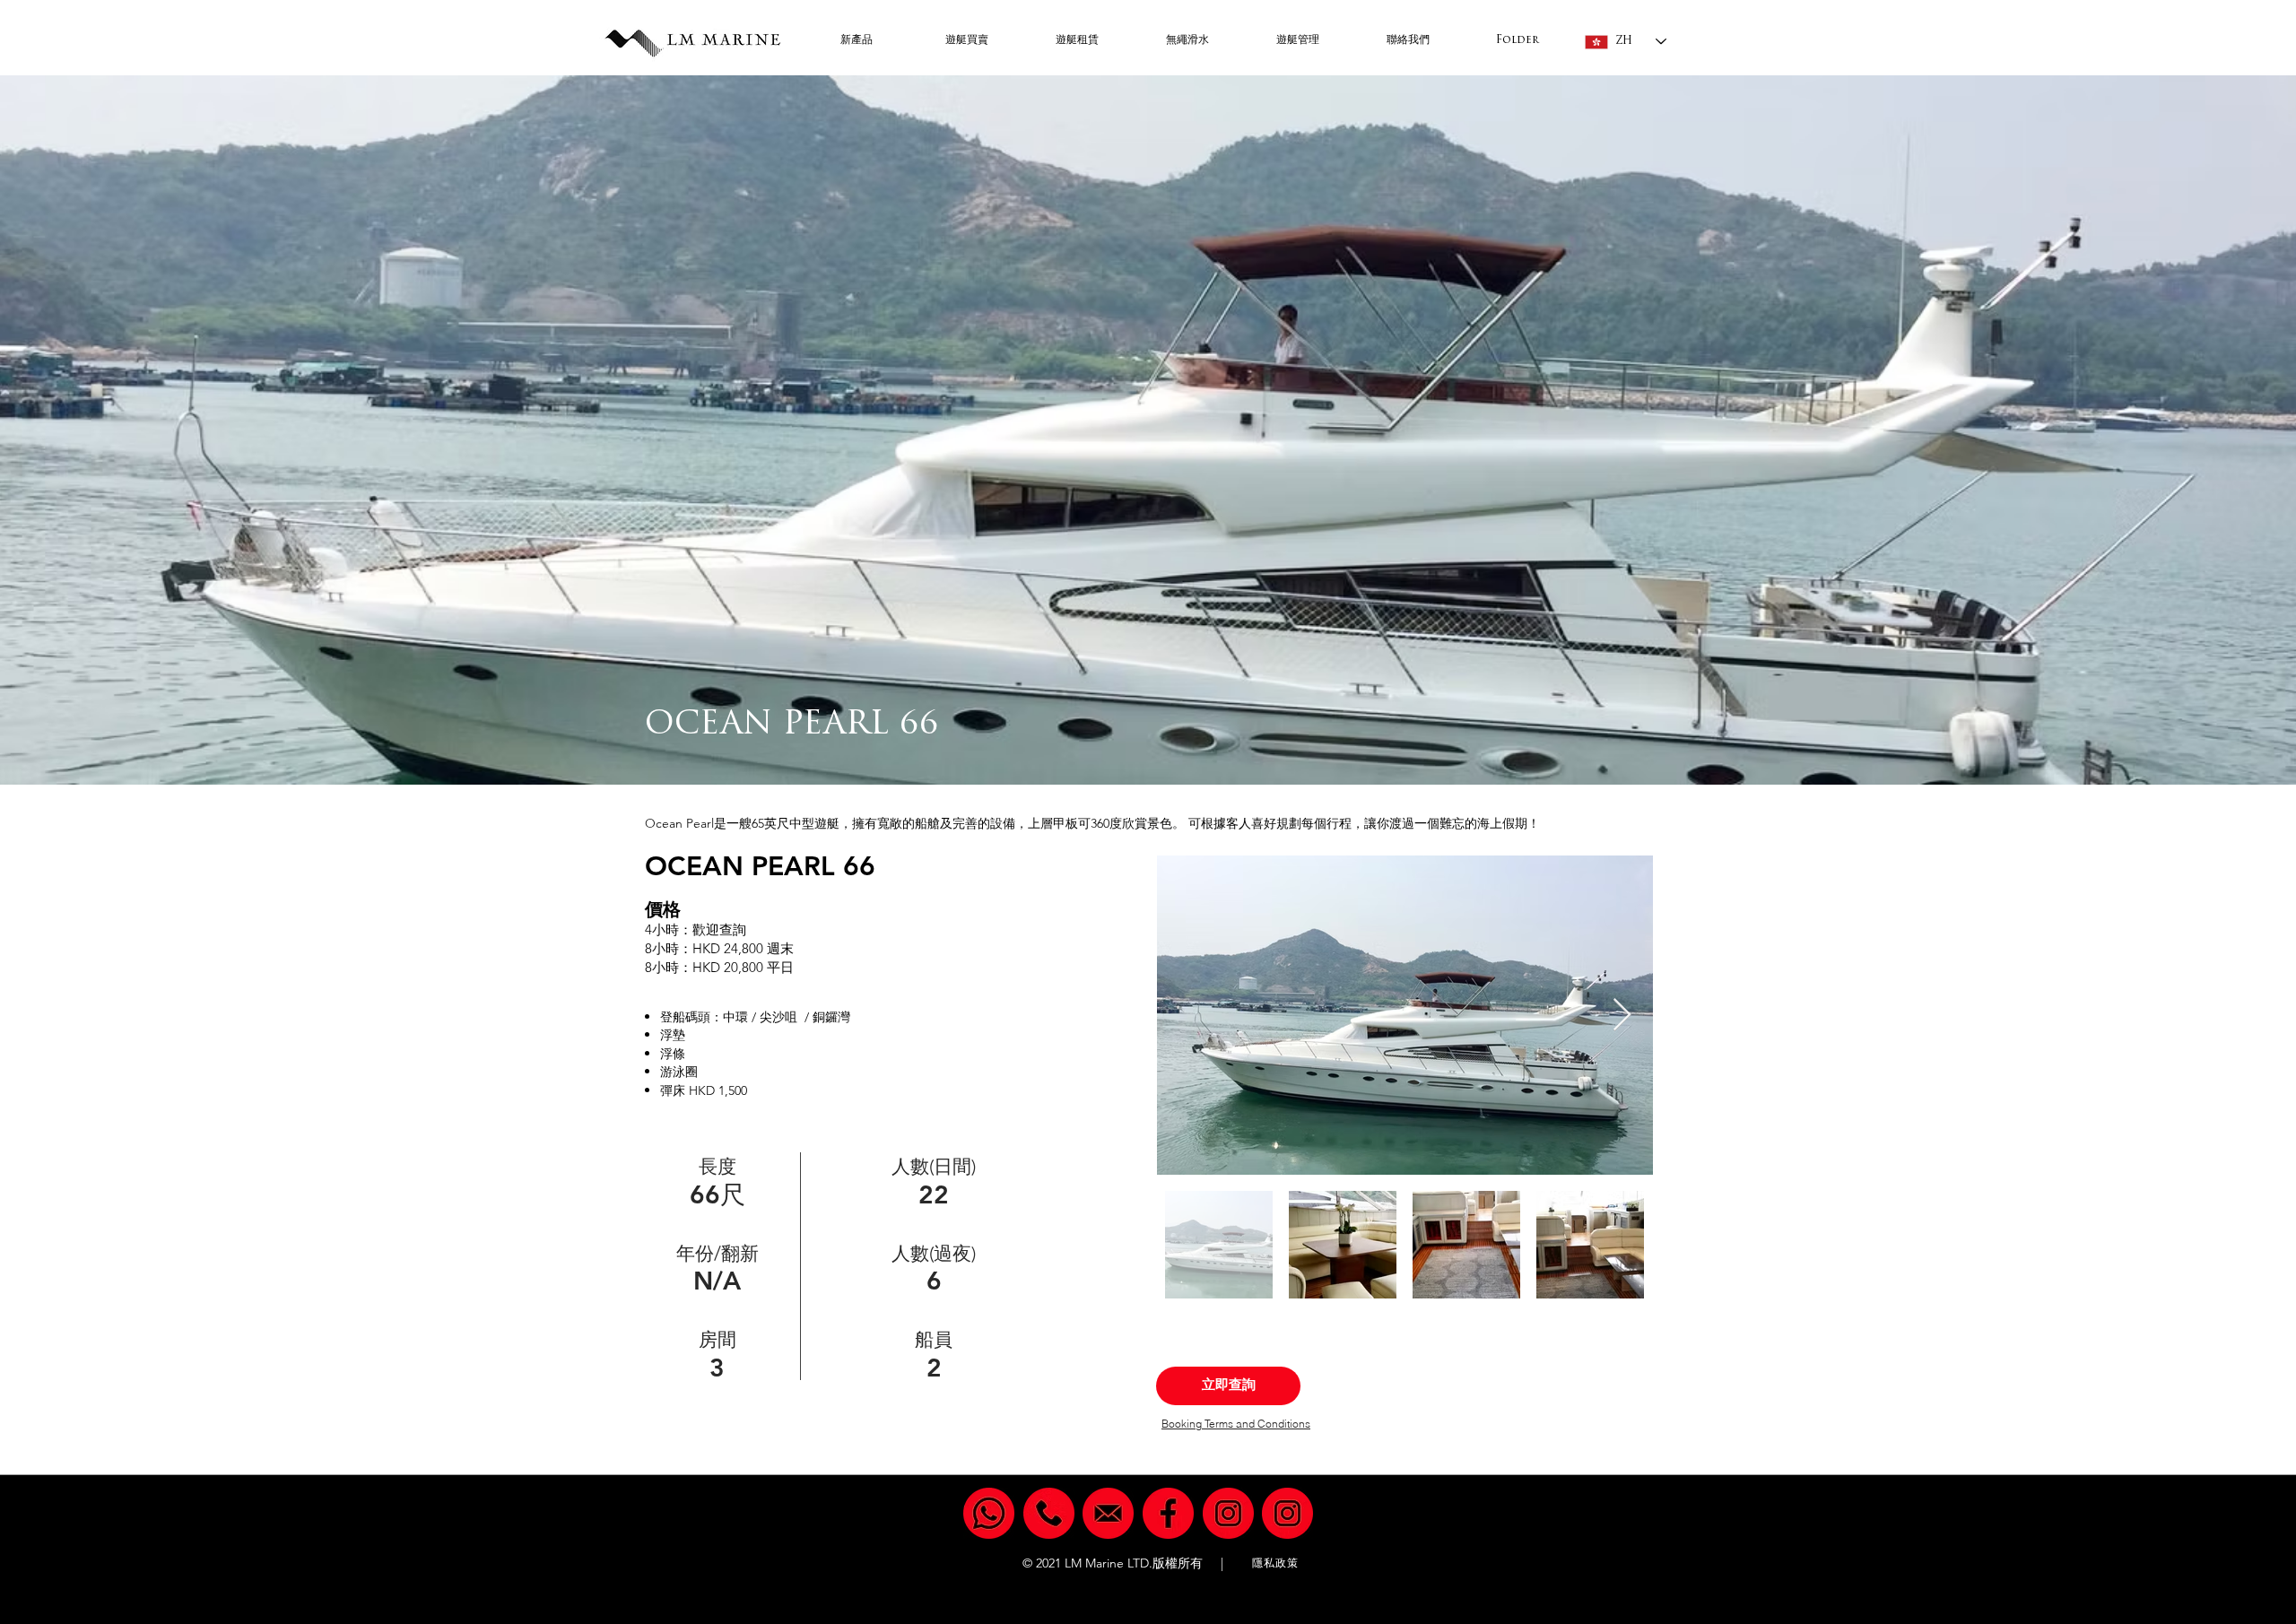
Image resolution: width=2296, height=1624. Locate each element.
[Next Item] (1622, 1016)
